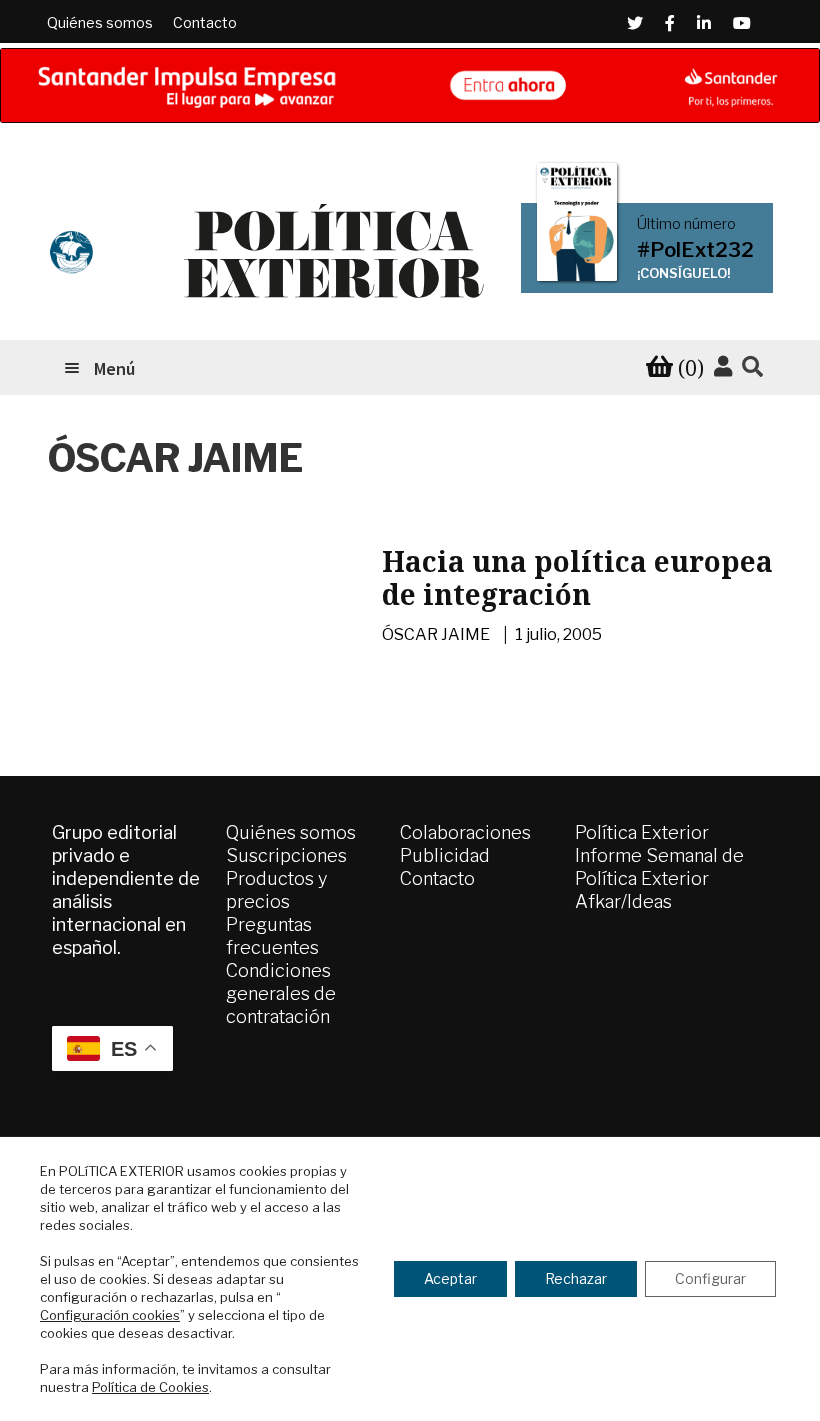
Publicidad (445, 855)
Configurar (710, 1278)
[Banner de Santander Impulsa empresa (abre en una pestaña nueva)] (410, 85)
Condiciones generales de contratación (281, 993)
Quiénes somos (100, 22)
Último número (686, 224)
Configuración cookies (110, 1315)
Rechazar (576, 1278)
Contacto (205, 22)
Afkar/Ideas (623, 901)
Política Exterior (642, 832)
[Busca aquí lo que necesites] (752, 367)
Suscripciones (286, 855)
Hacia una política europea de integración (577, 578)
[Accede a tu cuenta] (723, 367)
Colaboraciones (465, 832)
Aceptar (450, 1278)
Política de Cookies (150, 1387)
